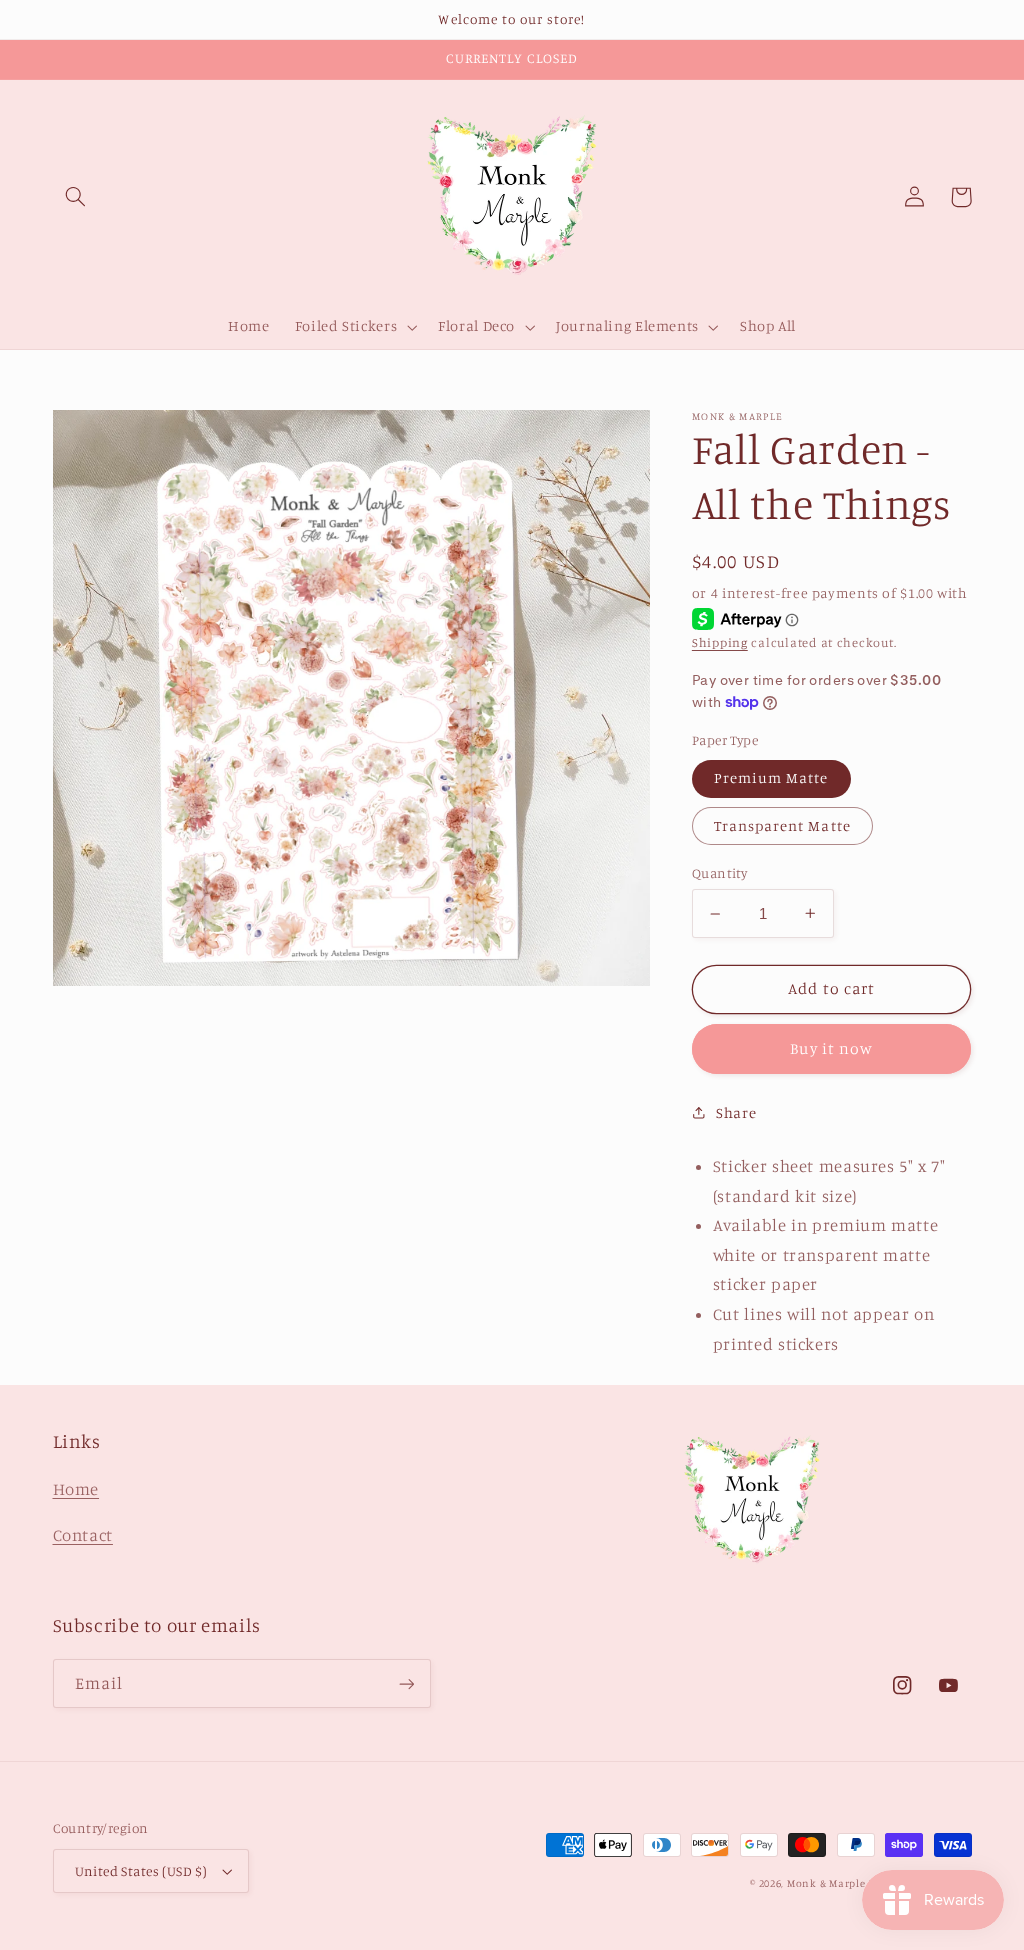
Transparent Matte (782, 825)
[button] (76, 197)
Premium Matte (771, 777)
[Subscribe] (406, 1683)
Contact (83, 1535)
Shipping (720, 642)
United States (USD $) (141, 1871)
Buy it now (831, 1048)
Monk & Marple (826, 1883)
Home (76, 1489)
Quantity (719, 873)
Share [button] (736, 1112)
